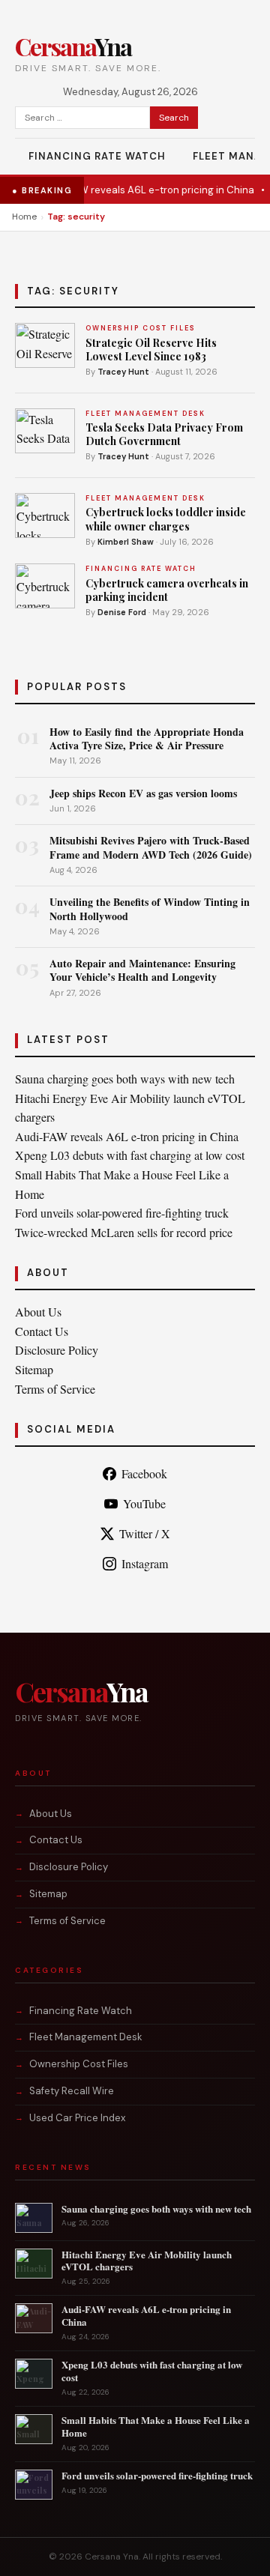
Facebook (144, 1473)
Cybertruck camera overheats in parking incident (167, 590)
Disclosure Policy (57, 1350)
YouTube (144, 1503)
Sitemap (34, 1369)
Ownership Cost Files (79, 2064)
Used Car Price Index (77, 2118)
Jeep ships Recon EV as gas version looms (143, 793)
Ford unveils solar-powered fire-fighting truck (122, 1213)
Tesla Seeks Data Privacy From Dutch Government (164, 434)
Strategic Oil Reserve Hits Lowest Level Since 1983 (151, 350)
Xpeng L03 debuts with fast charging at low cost (130, 1155)
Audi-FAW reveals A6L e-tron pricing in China (138, 190)
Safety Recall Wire (72, 2091)
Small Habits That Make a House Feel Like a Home (156, 2426)
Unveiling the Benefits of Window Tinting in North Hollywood (150, 908)
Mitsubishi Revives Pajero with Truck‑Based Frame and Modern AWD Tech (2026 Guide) (151, 847)
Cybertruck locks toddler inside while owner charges (166, 519)
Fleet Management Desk (86, 2037)
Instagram (145, 1563)
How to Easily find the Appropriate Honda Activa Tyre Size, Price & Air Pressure (147, 738)
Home (24, 217)
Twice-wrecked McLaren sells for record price (124, 1232)
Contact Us (42, 1331)
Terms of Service (55, 1389)
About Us (38, 1312)
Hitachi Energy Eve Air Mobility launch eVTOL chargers (147, 2261)
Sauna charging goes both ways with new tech (125, 1079)
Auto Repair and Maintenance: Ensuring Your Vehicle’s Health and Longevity (142, 970)
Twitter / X (145, 1533)
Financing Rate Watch (97, 156)
